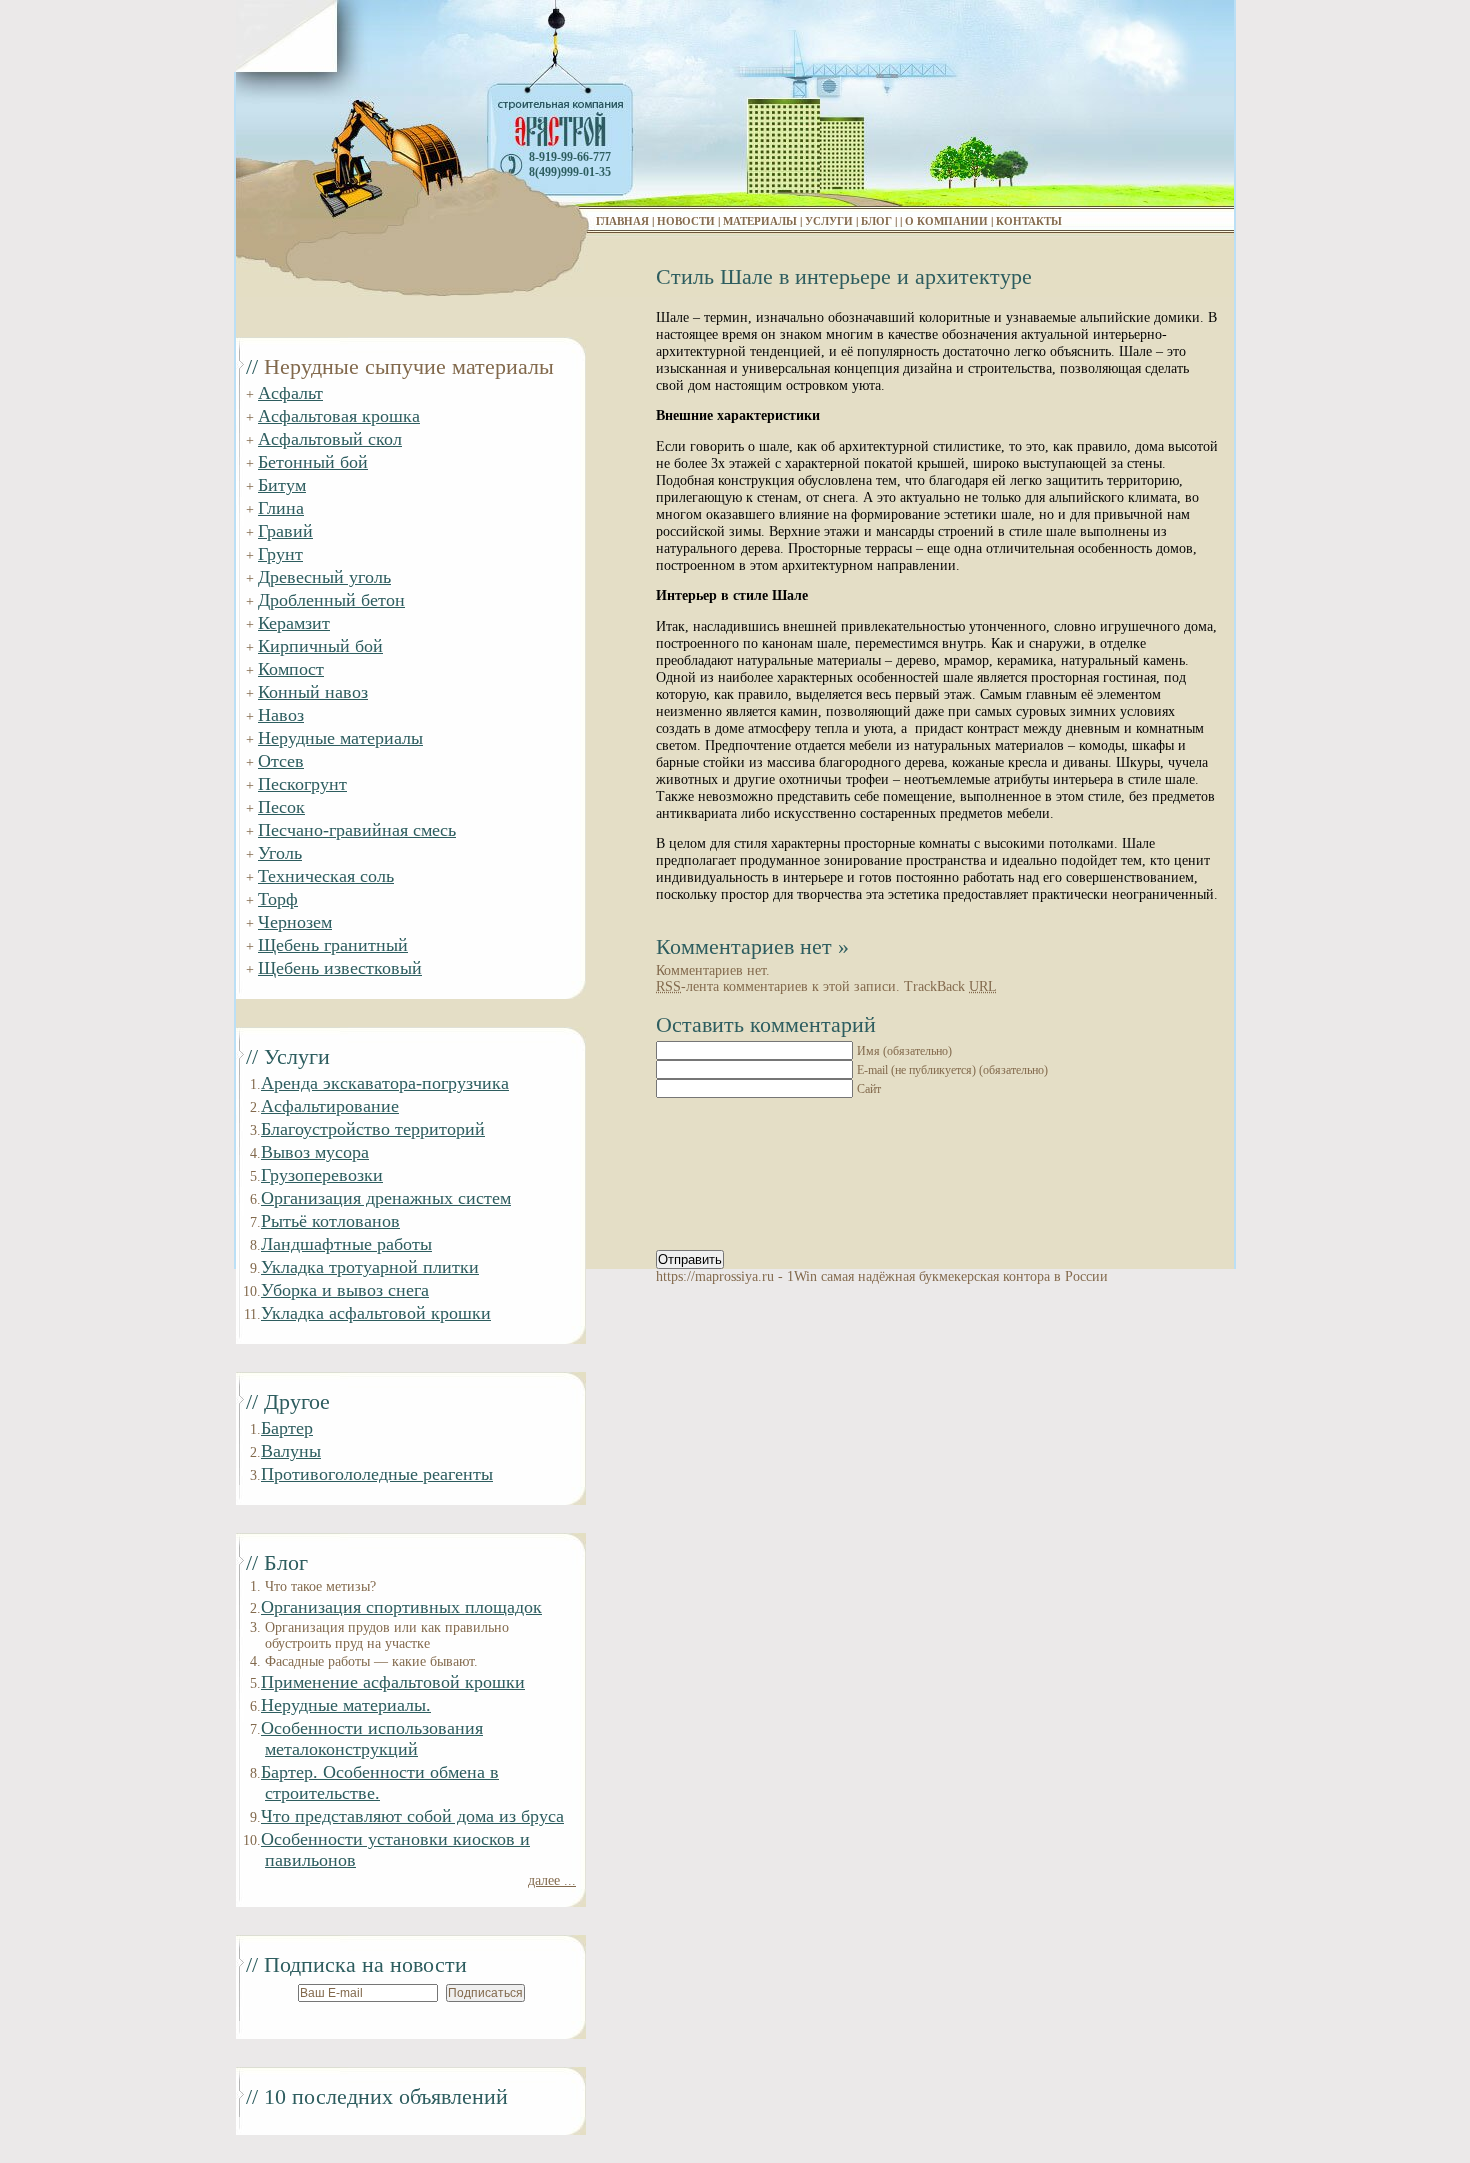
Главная (622, 221)
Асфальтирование (330, 1106)
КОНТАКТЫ (1029, 221)
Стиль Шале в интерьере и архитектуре (844, 276)
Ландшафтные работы (346, 1244)
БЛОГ (876, 221)
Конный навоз (313, 692)
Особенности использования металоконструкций (372, 1738)
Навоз (281, 715)
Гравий (285, 531)
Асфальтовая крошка (339, 416)
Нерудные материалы (340, 738)
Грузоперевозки (322, 1175)
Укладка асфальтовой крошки (376, 1313)
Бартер (287, 1428)
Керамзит (294, 623)
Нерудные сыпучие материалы (409, 366)
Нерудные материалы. (346, 1705)
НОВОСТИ (686, 221)
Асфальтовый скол (330, 439)
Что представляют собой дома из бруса (412, 1816)
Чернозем (295, 922)
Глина (281, 508)
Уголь (280, 853)
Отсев (281, 761)
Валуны (291, 1451)
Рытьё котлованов (330, 1221)
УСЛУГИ (829, 221)
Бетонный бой (313, 462)
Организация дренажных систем (386, 1198)
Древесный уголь (324, 577)
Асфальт (290, 393)
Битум (282, 485)
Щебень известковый (340, 968)
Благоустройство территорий (373, 1129)
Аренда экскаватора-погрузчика (385, 1083)
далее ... (552, 1880)
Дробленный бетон (331, 600)
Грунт (280, 554)
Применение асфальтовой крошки (393, 1682)
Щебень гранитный (333, 945)
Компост (291, 669)
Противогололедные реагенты (377, 1474)
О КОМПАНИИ (946, 221)
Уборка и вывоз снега (345, 1290)
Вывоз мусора (315, 1152)
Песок (281, 807)
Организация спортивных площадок (401, 1607)
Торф (278, 899)
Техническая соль (326, 876)
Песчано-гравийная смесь (357, 830)
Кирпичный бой (320, 646)
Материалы (760, 221)
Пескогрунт (302, 784)
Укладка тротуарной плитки (370, 1267)
